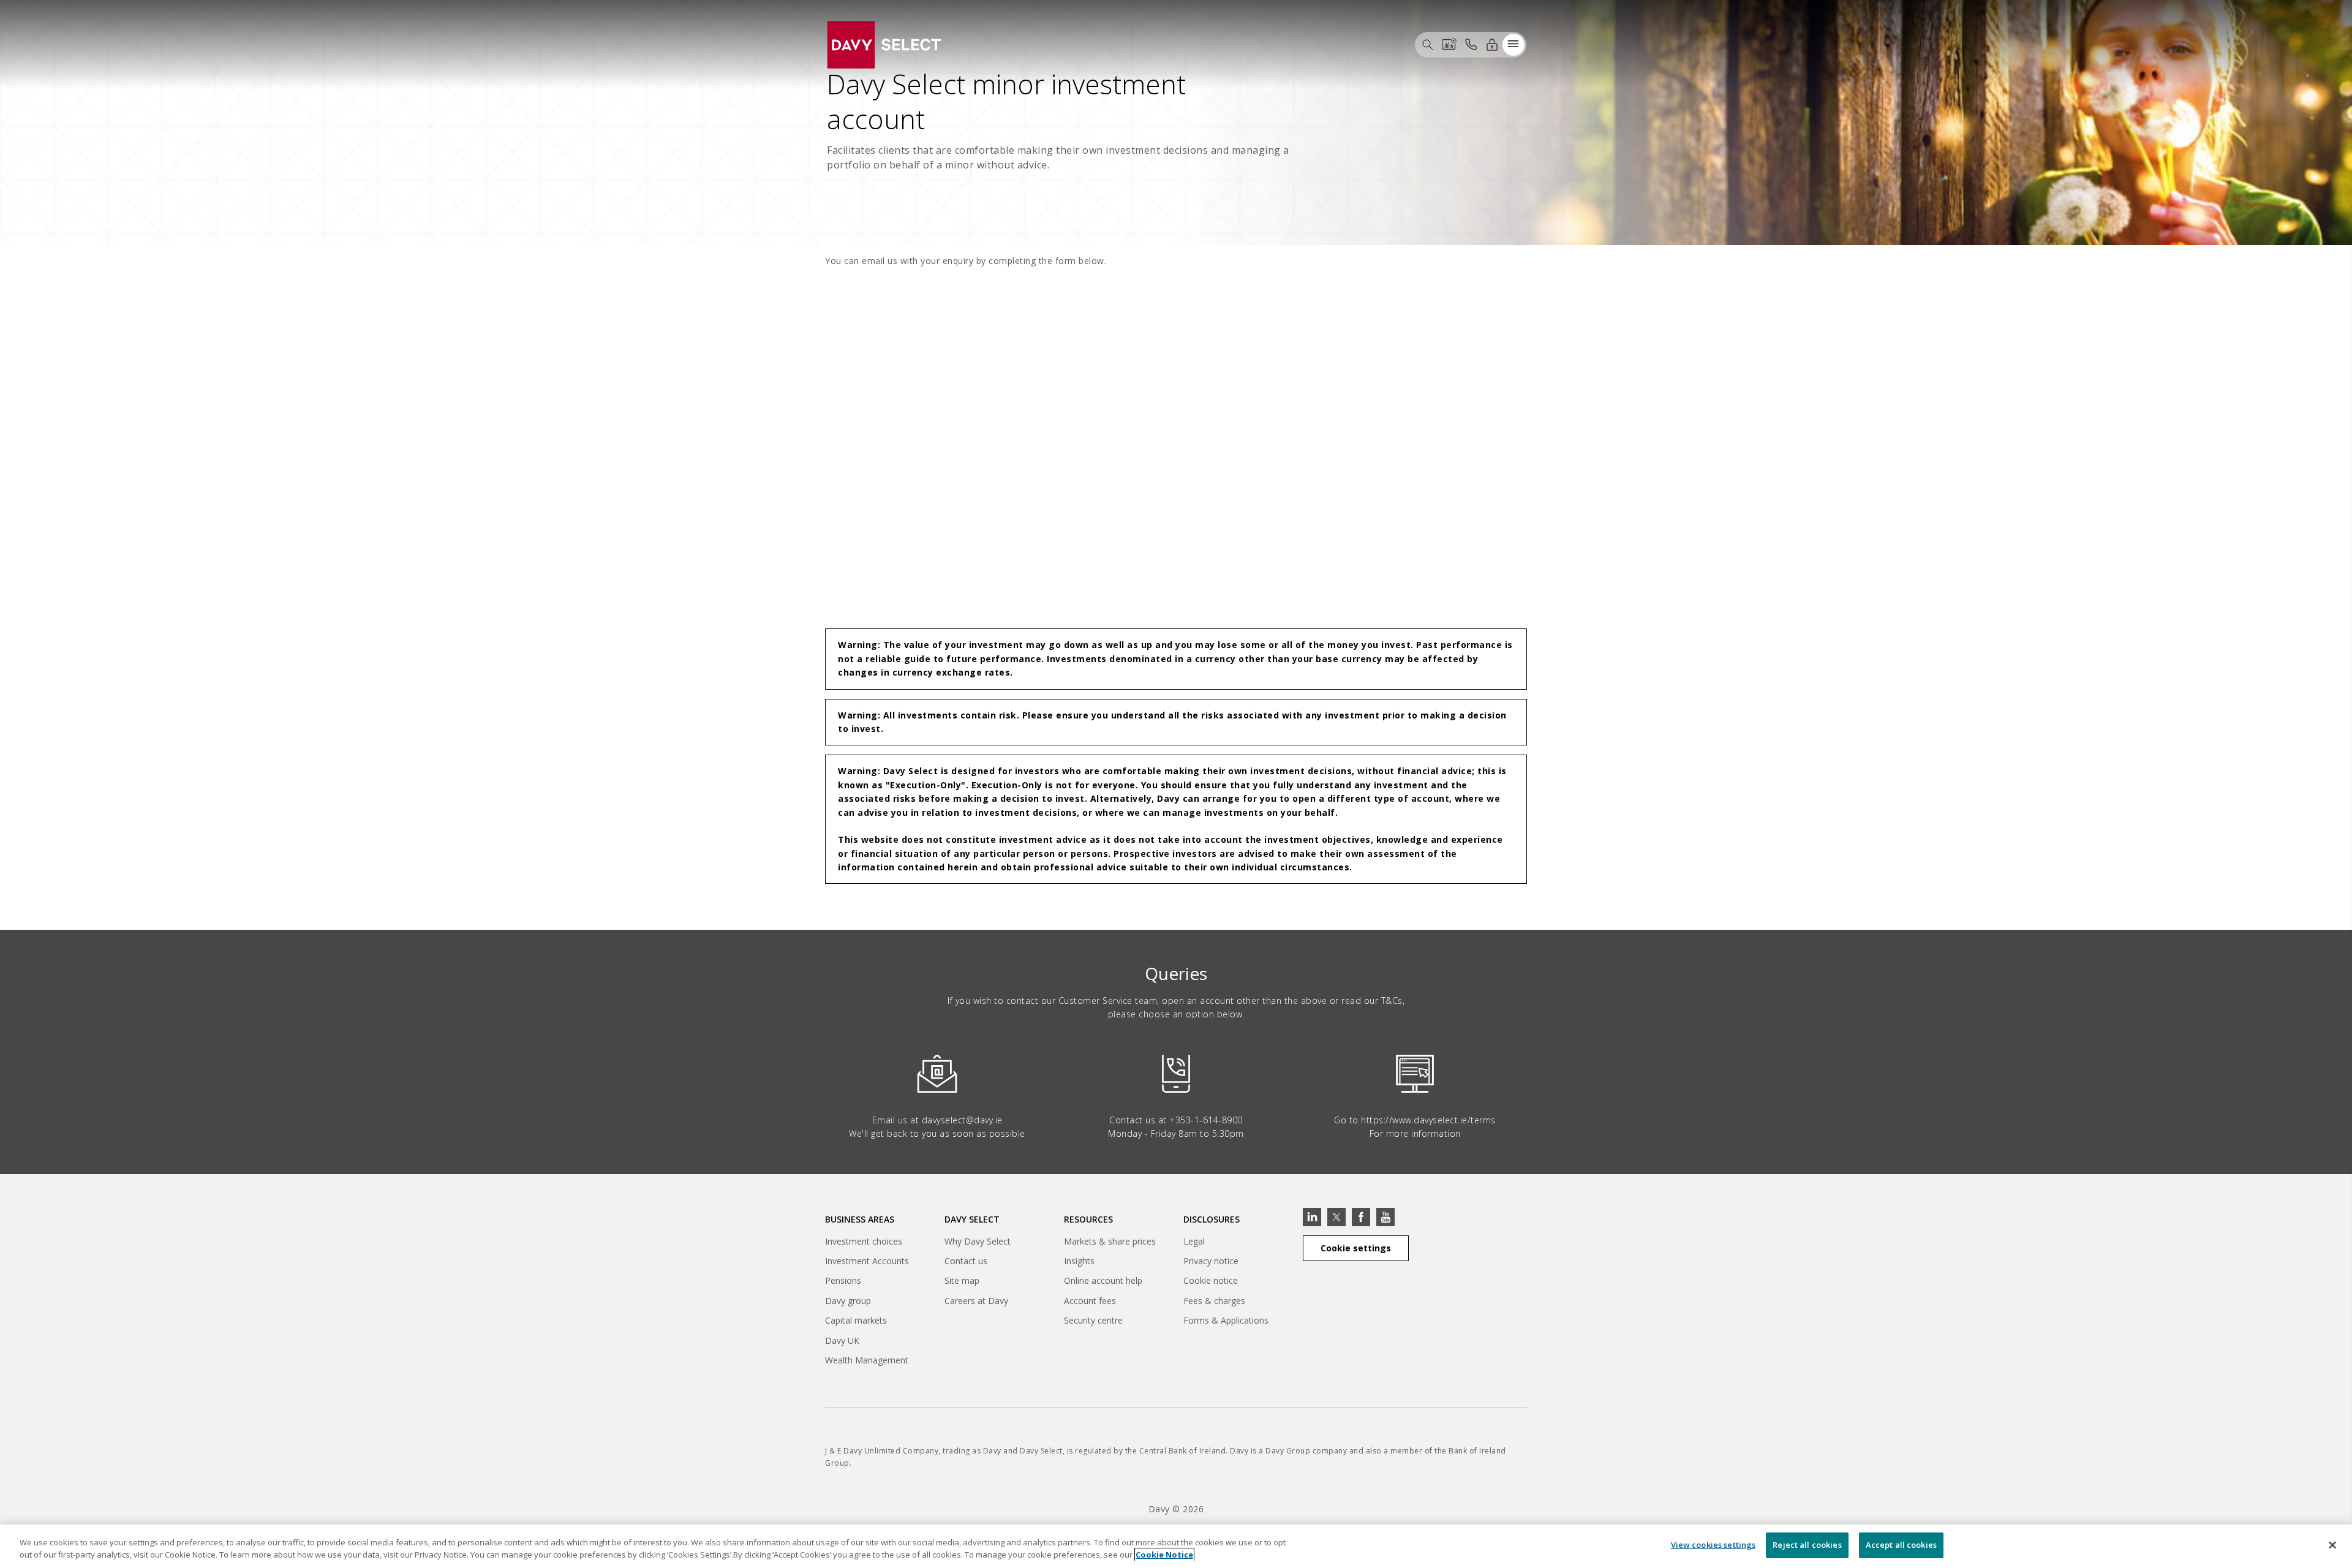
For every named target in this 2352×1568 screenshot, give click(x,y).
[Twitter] (1336, 1217)
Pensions (843, 1280)
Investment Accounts (867, 1261)
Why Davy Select (978, 1241)
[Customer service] (1471, 44)
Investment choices (864, 1241)
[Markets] (1449, 44)
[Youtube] (1385, 1217)
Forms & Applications (1226, 1320)
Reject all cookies (1807, 1545)
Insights (1079, 1261)
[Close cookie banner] (2332, 1545)
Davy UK (842, 1342)
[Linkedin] (1312, 1217)
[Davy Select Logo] (884, 43)
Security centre (1093, 1320)
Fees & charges (1214, 1301)
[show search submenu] (1428, 44)
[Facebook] (1361, 1217)
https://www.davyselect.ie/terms (1428, 1120)
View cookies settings (1713, 1545)
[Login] (1492, 44)
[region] (1176, 1546)
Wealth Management (867, 1362)
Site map (962, 1280)
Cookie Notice (1164, 1555)
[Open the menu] (1513, 44)
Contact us (966, 1261)
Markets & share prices (1110, 1241)
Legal (1194, 1241)
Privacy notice (1211, 1261)
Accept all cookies (1901, 1545)
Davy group (848, 1302)
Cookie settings (1356, 1248)
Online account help (1103, 1280)
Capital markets (856, 1322)
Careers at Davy (976, 1301)
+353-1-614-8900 (1206, 1120)
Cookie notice (1211, 1280)
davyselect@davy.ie (962, 1120)
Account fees (1090, 1301)
